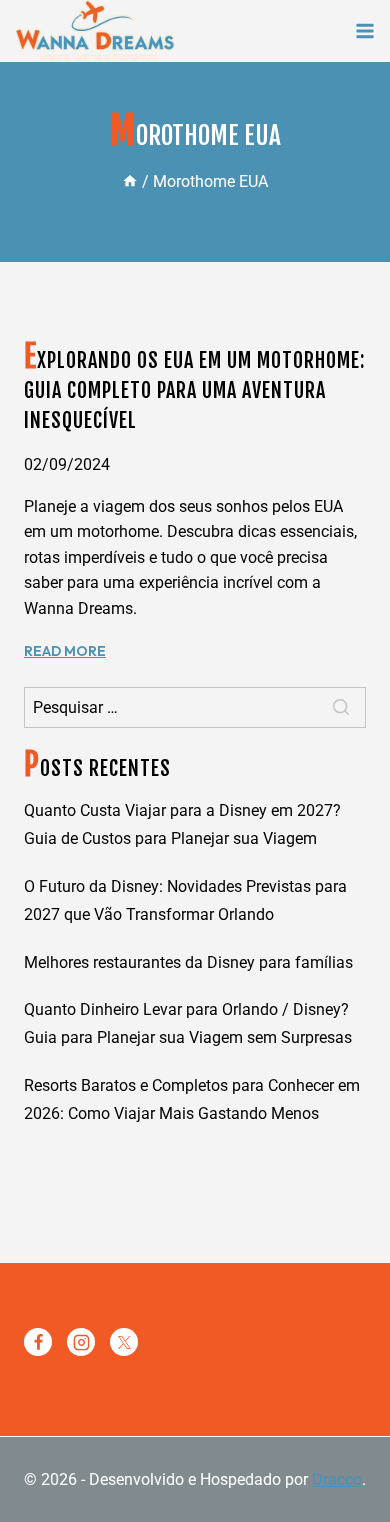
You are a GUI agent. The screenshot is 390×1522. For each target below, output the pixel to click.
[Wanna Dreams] (95, 31)
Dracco (337, 1479)
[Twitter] (124, 1342)
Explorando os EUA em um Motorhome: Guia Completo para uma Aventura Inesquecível (194, 390)
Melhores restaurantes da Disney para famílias (188, 962)
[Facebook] (38, 1342)
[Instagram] (81, 1342)
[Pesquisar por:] (195, 707)
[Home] (130, 181)
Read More (65, 651)
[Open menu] (365, 31)
